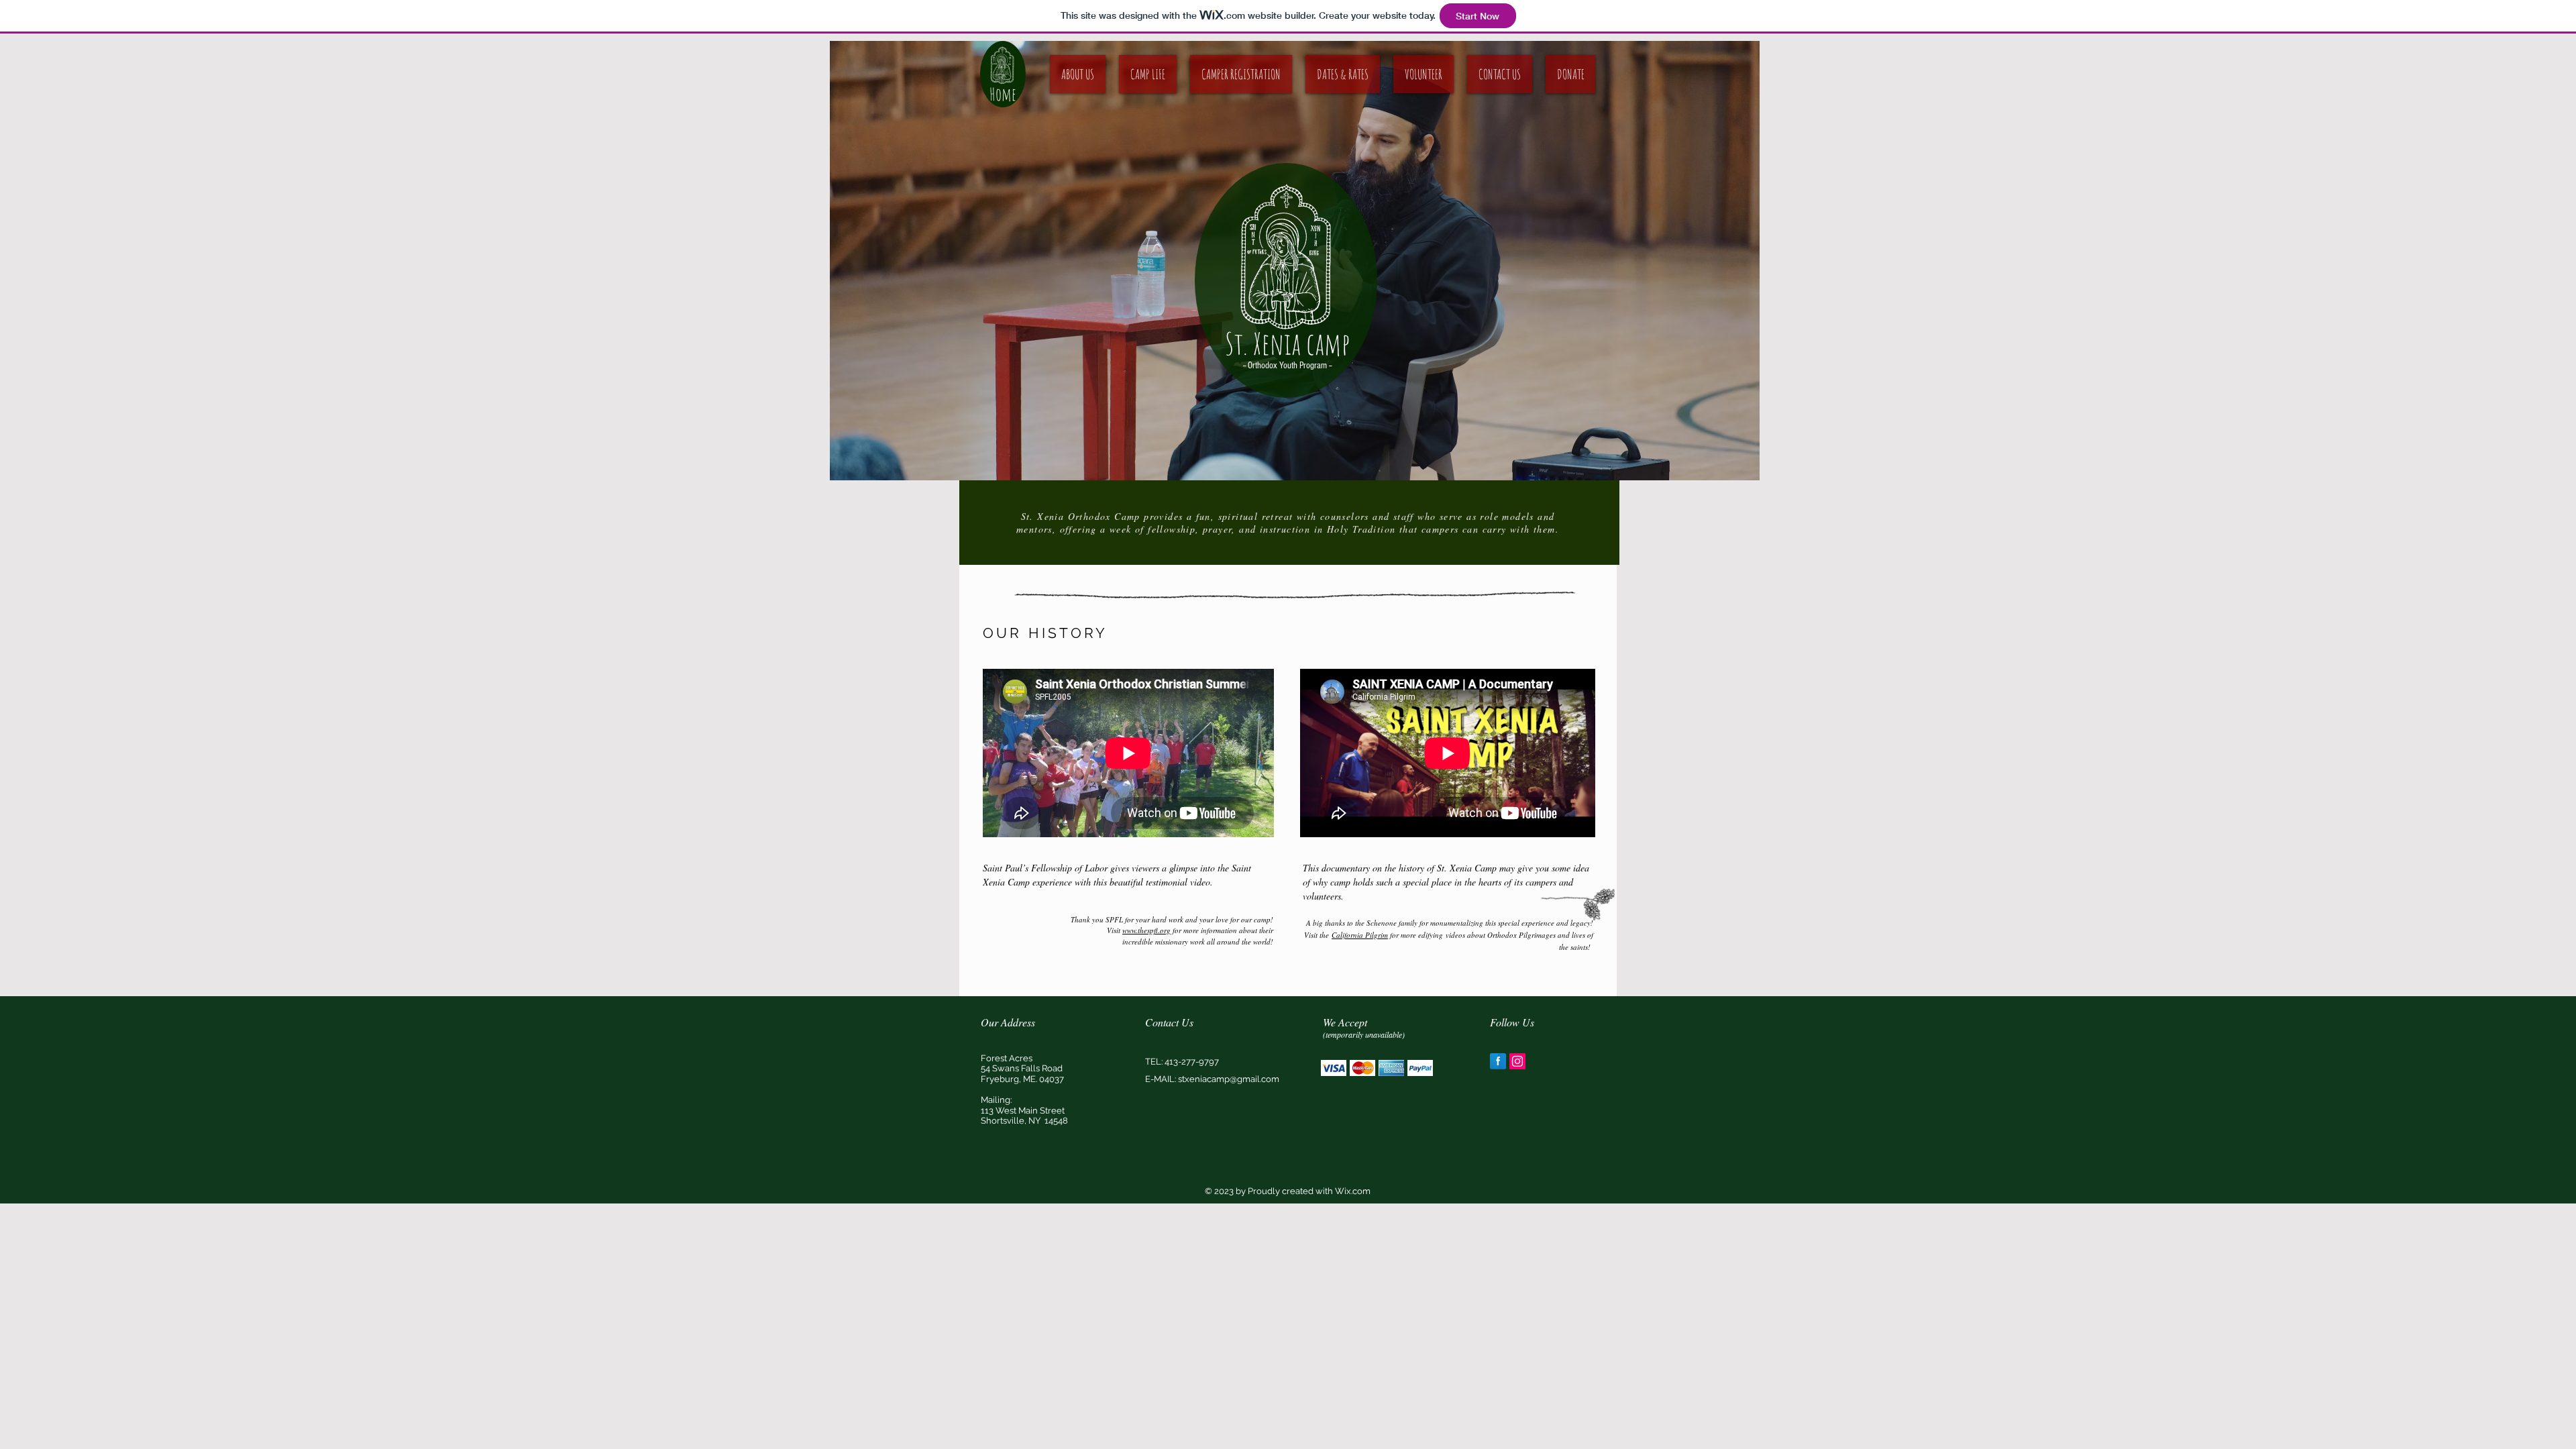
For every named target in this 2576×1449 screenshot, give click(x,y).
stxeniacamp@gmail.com (1229, 1079)
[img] (1334, 1068)
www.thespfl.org (1146, 930)
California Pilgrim (1360, 935)
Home (1003, 94)
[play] (1739, 460)
